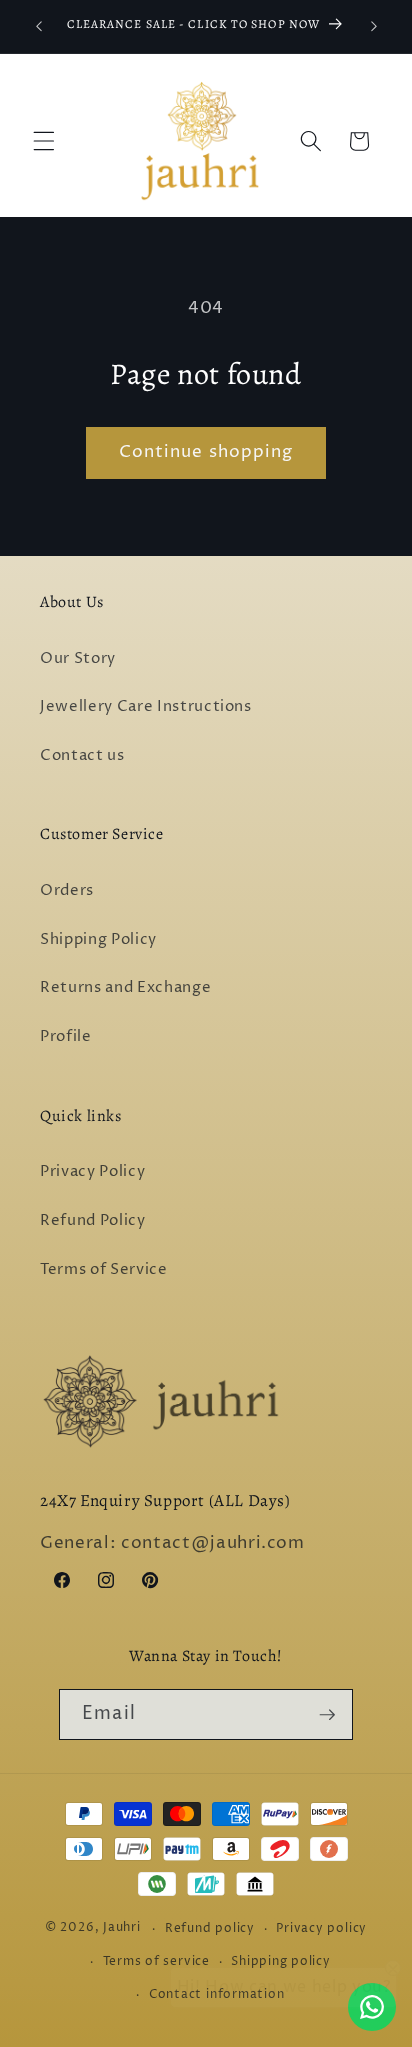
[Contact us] (372, 2007)
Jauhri (122, 1928)
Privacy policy (321, 1928)
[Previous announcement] (39, 27)
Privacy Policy (92, 1171)
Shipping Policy (98, 939)
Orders (67, 890)
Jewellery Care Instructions (146, 706)
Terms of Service (104, 1269)
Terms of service (156, 1961)
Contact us (82, 755)
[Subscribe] (327, 1715)
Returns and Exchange (125, 987)
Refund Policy (93, 1220)
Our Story (78, 658)
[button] (44, 141)
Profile (66, 1036)
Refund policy (210, 1928)
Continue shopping (206, 452)
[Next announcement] (374, 27)
